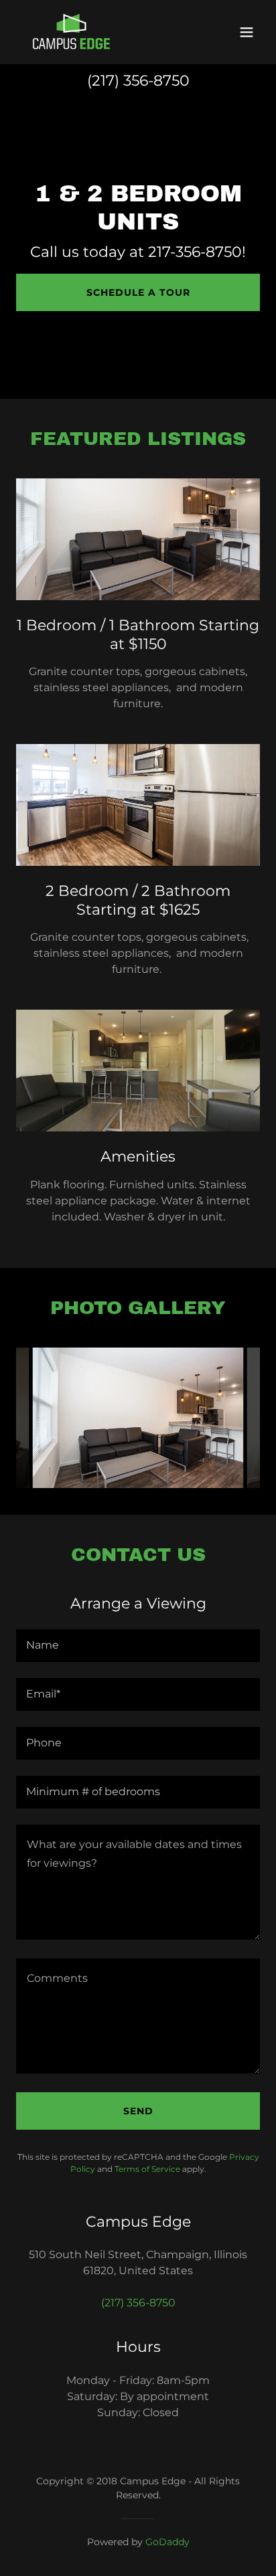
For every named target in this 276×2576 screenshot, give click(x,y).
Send (138, 2111)
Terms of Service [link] (147, 2169)
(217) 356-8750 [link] (138, 81)
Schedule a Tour (138, 292)
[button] (247, 32)
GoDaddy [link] (167, 2542)
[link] (71, 32)
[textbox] (138, 1646)
